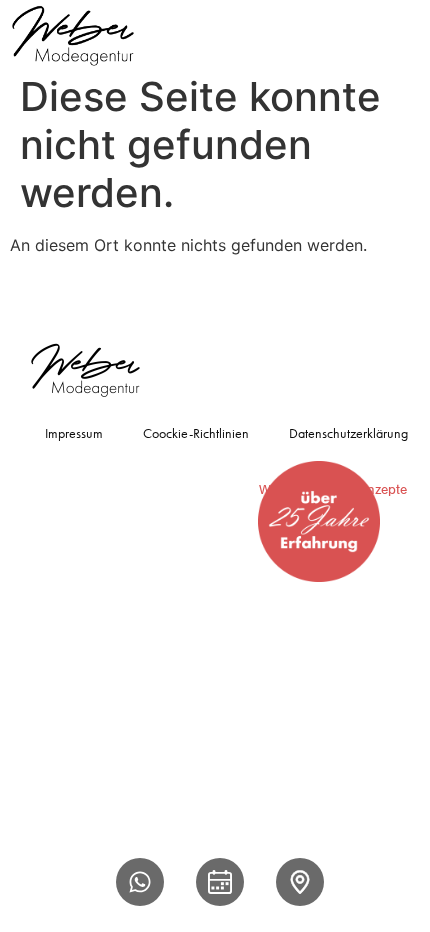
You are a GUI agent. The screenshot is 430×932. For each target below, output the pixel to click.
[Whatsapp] (140, 882)
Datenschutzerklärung (348, 433)
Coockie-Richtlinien (196, 433)
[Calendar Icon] (220, 882)
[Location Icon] (300, 882)
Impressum (74, 433)
